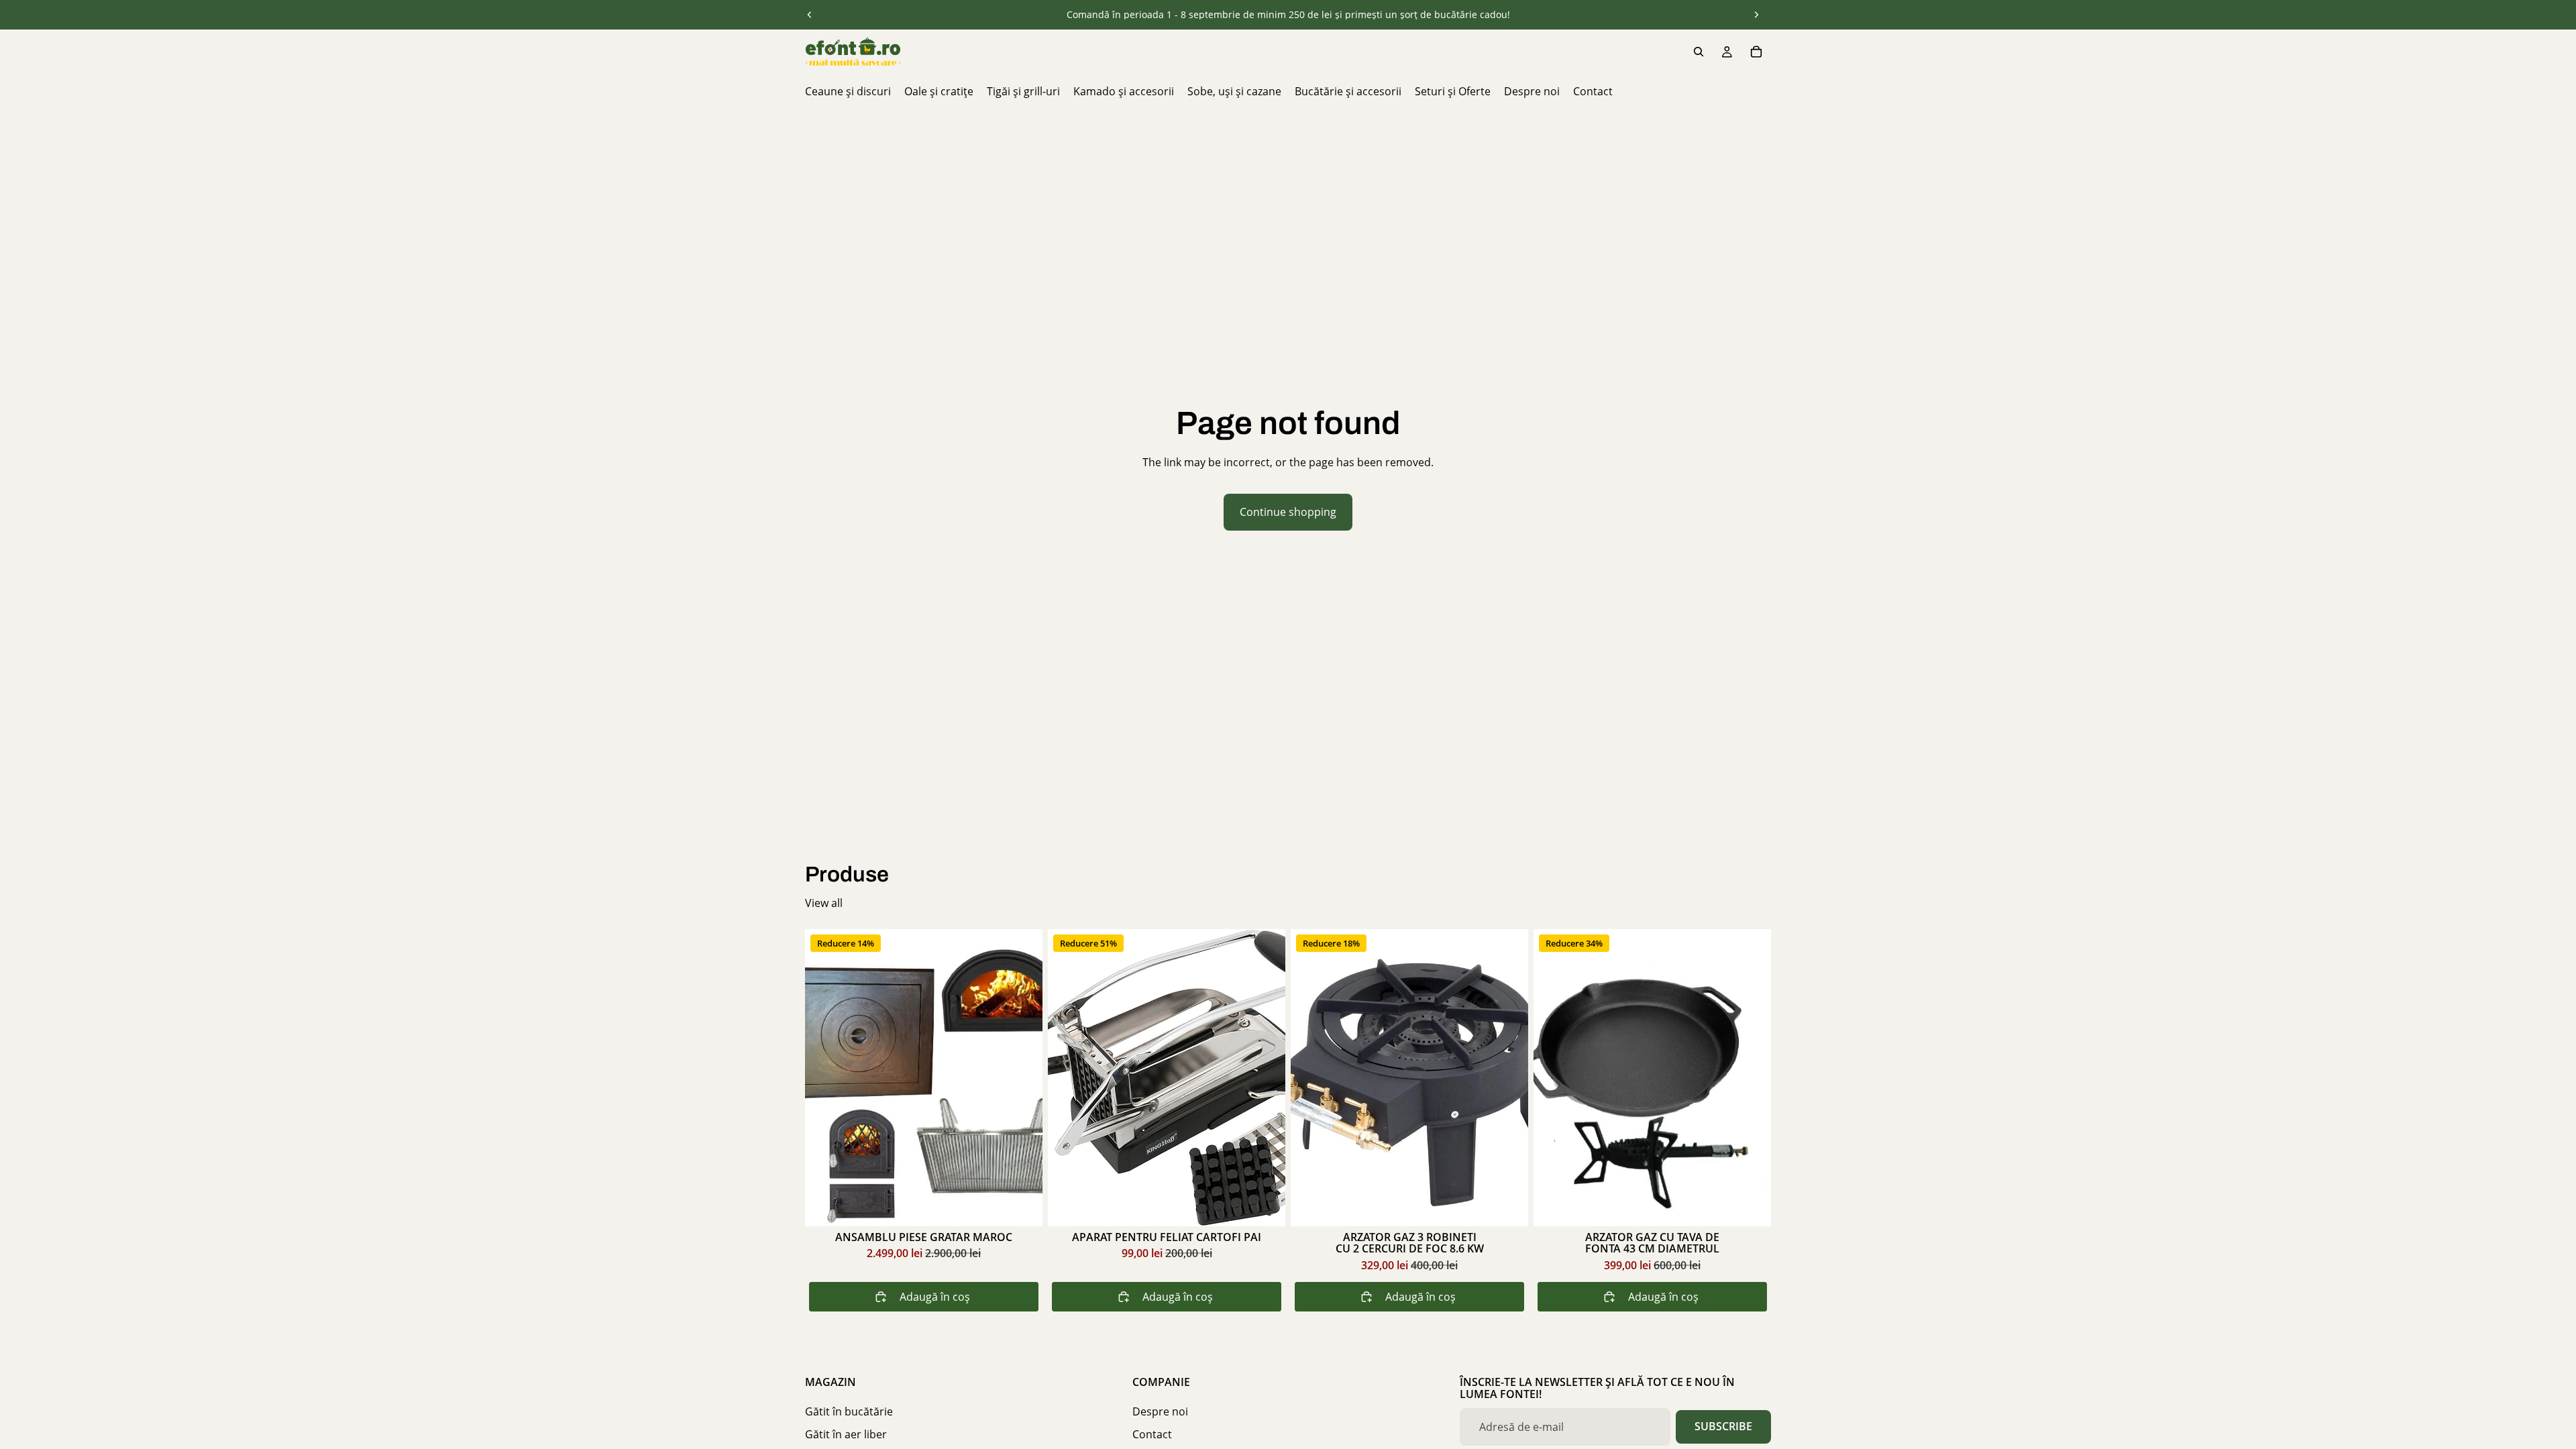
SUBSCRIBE (1723, 1426)
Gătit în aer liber (846, 1435)
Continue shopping (1288, 512)
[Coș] (1756, 52)
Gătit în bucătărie (849, 1411)
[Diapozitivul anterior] (810, 15)
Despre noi (1160, 1411)
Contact (1152, 1435)
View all (824, 903)
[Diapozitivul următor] (1756, 15)
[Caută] (1699, 52)
